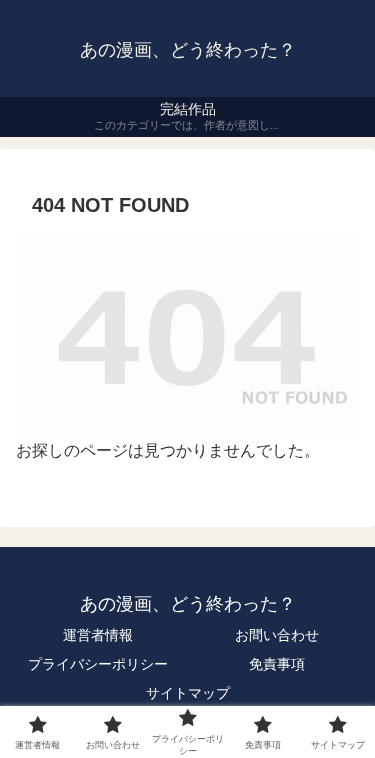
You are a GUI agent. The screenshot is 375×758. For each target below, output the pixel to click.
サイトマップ (188, 693)
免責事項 (277, 664)
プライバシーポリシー (98, 664)
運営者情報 (98, 635)
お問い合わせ (277, 635)
